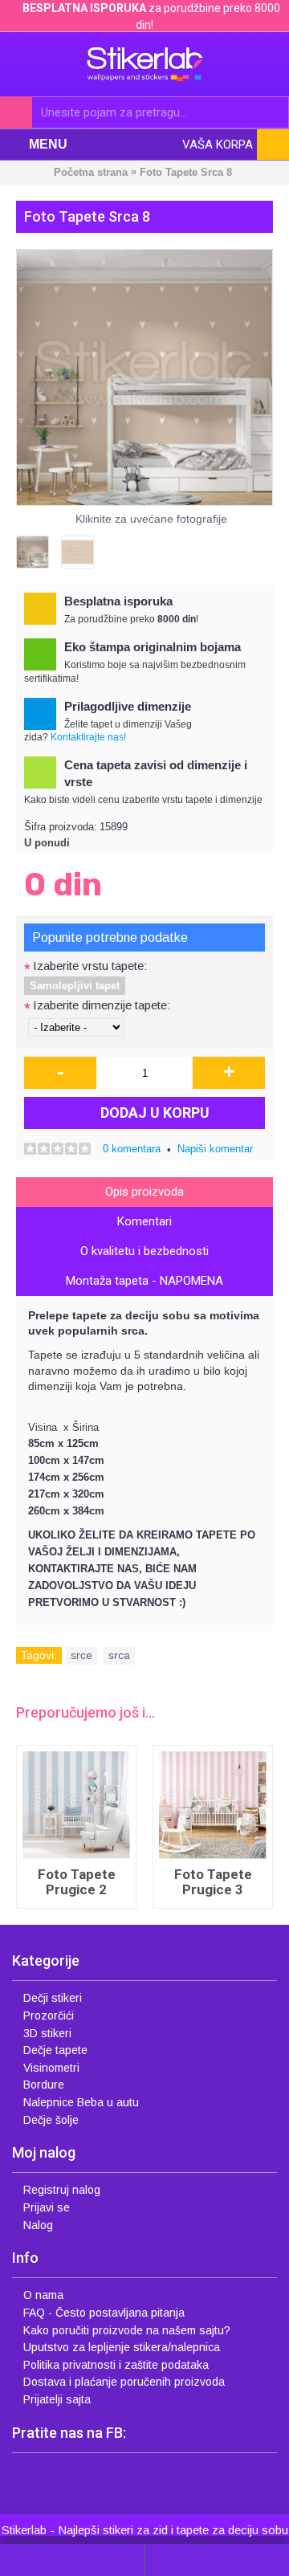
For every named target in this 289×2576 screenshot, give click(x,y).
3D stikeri (47, 2033)
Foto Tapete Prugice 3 (213, 1882)
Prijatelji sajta (57, 2399)
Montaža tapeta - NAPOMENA (144, 1281)
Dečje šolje (51, 2120)
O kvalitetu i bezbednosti (144, 1251)
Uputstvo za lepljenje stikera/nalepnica (122, 2347)
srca (119, 1655)
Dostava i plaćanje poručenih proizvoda (124, 2382)
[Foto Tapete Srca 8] (144, 377)
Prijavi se (47, 2207)
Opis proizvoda (144, 1192)
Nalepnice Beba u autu (81, 2102)
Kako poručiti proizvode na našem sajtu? (127, 2330)
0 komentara (132, 1149)
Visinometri (51, 2068)
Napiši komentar (215, 1149)
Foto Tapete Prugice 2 (77, 1882)
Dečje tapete (55, 2050)
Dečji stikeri (53, 1998)
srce (81, 1655)
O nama (43, 2295)
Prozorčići (49, 2016)
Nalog (38, 2225)
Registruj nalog (62, 2190)
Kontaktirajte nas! (88, 737)
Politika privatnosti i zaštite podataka (116, 2365)
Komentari (144, 1221)
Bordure (44, 2085)
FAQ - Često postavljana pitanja (104, 2313)
